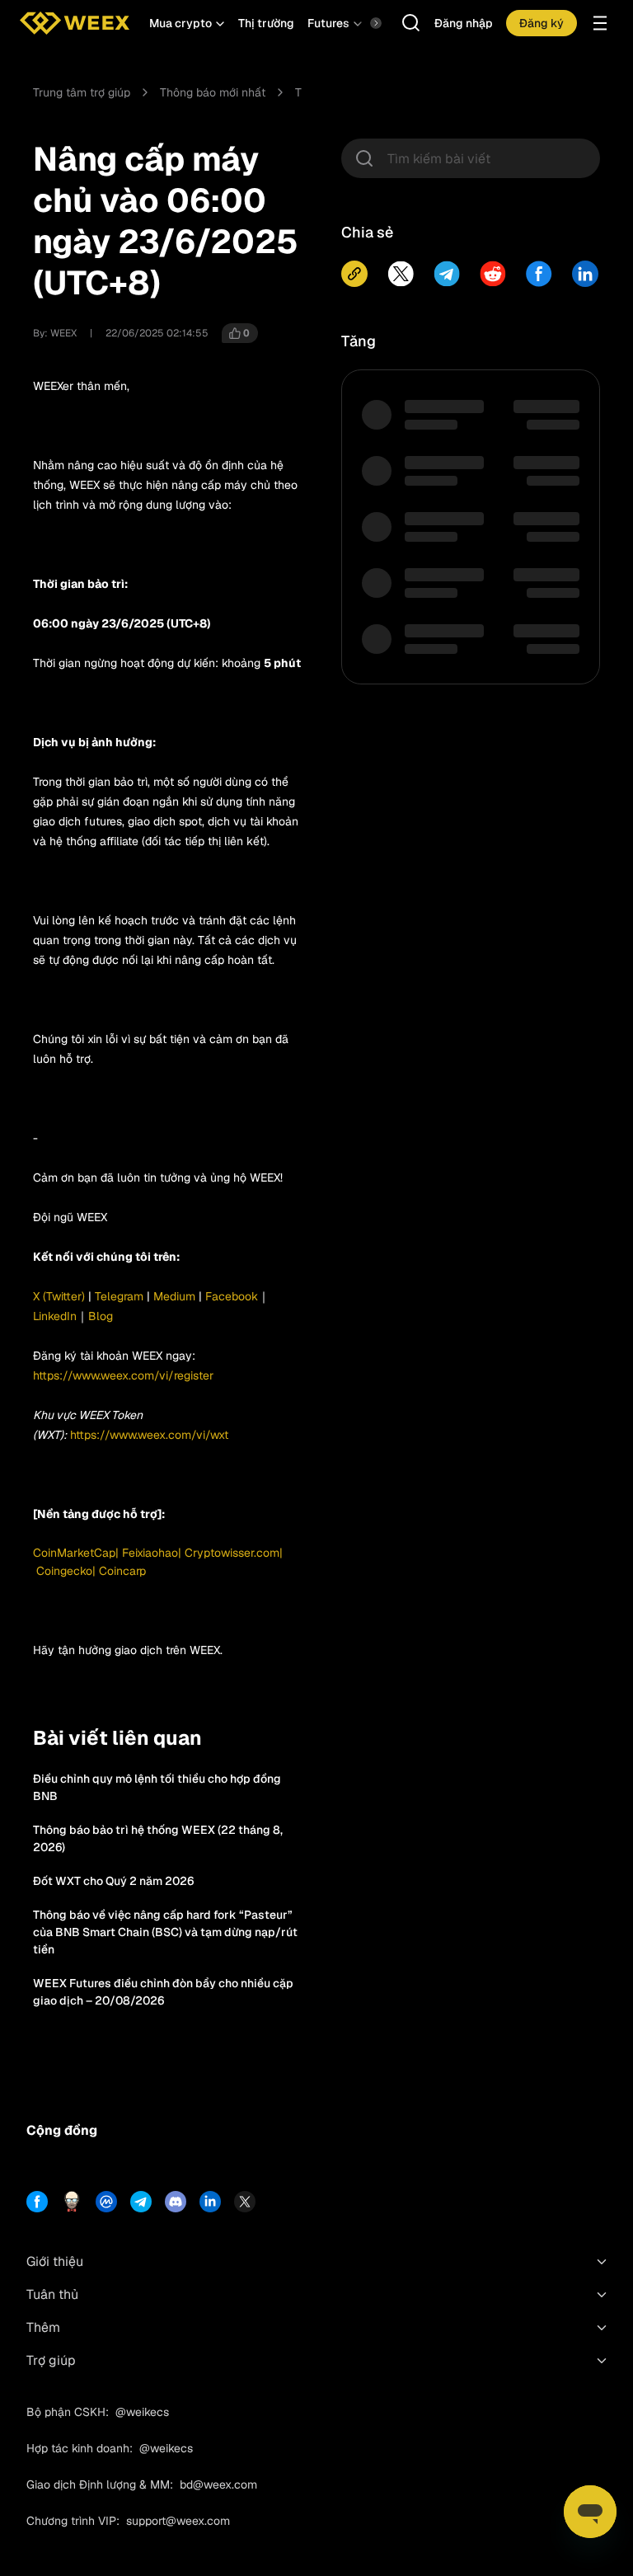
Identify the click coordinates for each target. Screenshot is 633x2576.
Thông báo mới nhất (213, 92)
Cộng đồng (62, 2130)
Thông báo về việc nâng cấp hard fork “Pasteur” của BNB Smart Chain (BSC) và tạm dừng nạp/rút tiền (165, 1932)
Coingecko (64, 1571)
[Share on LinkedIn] (585, 274)
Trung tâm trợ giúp (82, 92)
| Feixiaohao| (150, 1553)
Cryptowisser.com (232, 1553)
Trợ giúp (51, 2360)
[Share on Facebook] (539, 274)
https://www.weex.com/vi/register (123, 1375)
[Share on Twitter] (401, 274)
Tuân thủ (52, 2294)
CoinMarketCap (74, 1553)
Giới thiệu (55, 2261)
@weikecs (142, 2412)
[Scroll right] (362, 23)
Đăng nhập (464, 23)
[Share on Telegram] (447, 274)
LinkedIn (55, 1316)
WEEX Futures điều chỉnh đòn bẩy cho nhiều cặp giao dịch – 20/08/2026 (163, 1992)
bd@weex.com (218, 2484)
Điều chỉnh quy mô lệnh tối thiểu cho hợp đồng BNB (157, 1787)
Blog (101, 1316)
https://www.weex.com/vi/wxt (149, 1435)
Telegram (117, 1296)
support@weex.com (178, 2521)
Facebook (230, 1296)
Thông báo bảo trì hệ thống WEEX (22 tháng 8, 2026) (158, 1838)
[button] (187, 23)
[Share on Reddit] (493, 274)
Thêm (43, 2327)
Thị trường (266, 23)
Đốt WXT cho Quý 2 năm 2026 (113, 1881)
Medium (174, 1296)
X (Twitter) (59, 1296)
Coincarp (122, 1571)
